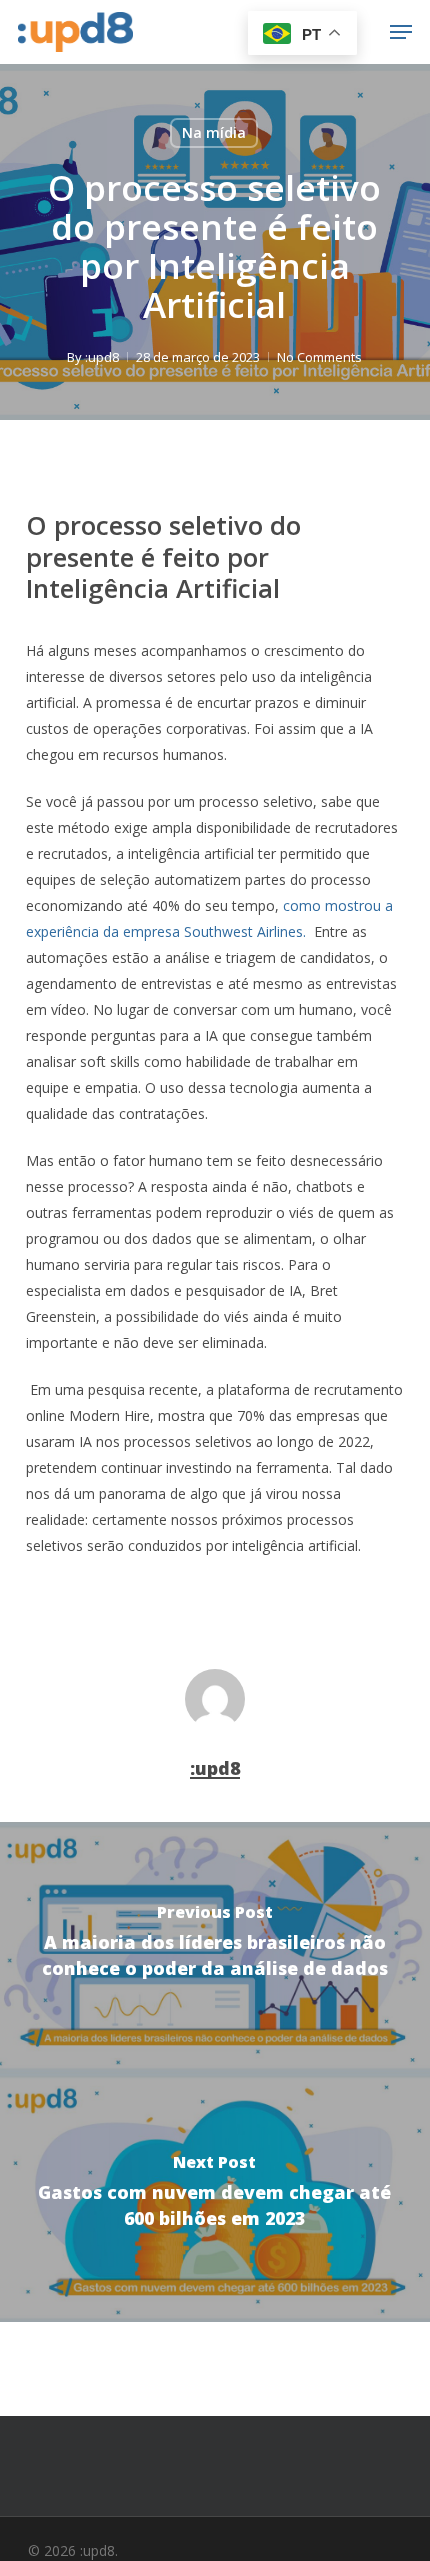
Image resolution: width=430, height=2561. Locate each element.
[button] (401, 32)
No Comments (319, 357)
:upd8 (102, 357)
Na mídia (214, 132)
